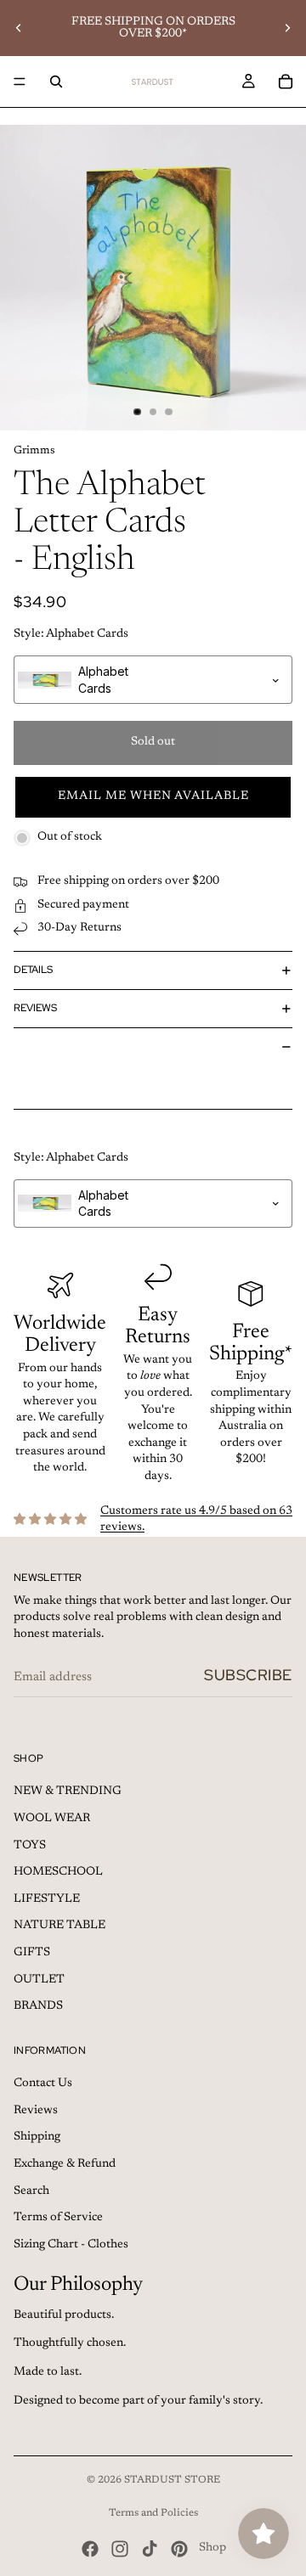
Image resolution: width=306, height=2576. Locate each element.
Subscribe (248, 1675)
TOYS (30, 1846)
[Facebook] (90, 2549)
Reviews (35, 1008)
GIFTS (32, 1953)
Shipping (37, 2137)
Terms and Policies (153, 2513)
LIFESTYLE (47, 1899)
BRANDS (38, 2006)
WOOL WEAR (52, 1819)
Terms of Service (58, 2218)
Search (31, 2191)
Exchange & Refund (65, 2164)
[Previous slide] (19, 28)
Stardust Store (172, 2480)
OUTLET (39, 1980)
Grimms (34, 450)
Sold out (153, 742)
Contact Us (43, 2084)
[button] (153, 797)
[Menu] (20, 82)
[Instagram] (120, 2549)
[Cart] (286, 82)
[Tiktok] (150, 2549)
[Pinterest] (179, 2549)
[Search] (56, 82)
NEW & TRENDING (68, 1791)
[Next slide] (287, 28)
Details (33, 970)
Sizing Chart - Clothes (71, 2245)
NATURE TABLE (59, 1926)
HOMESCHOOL (58, 1872)
